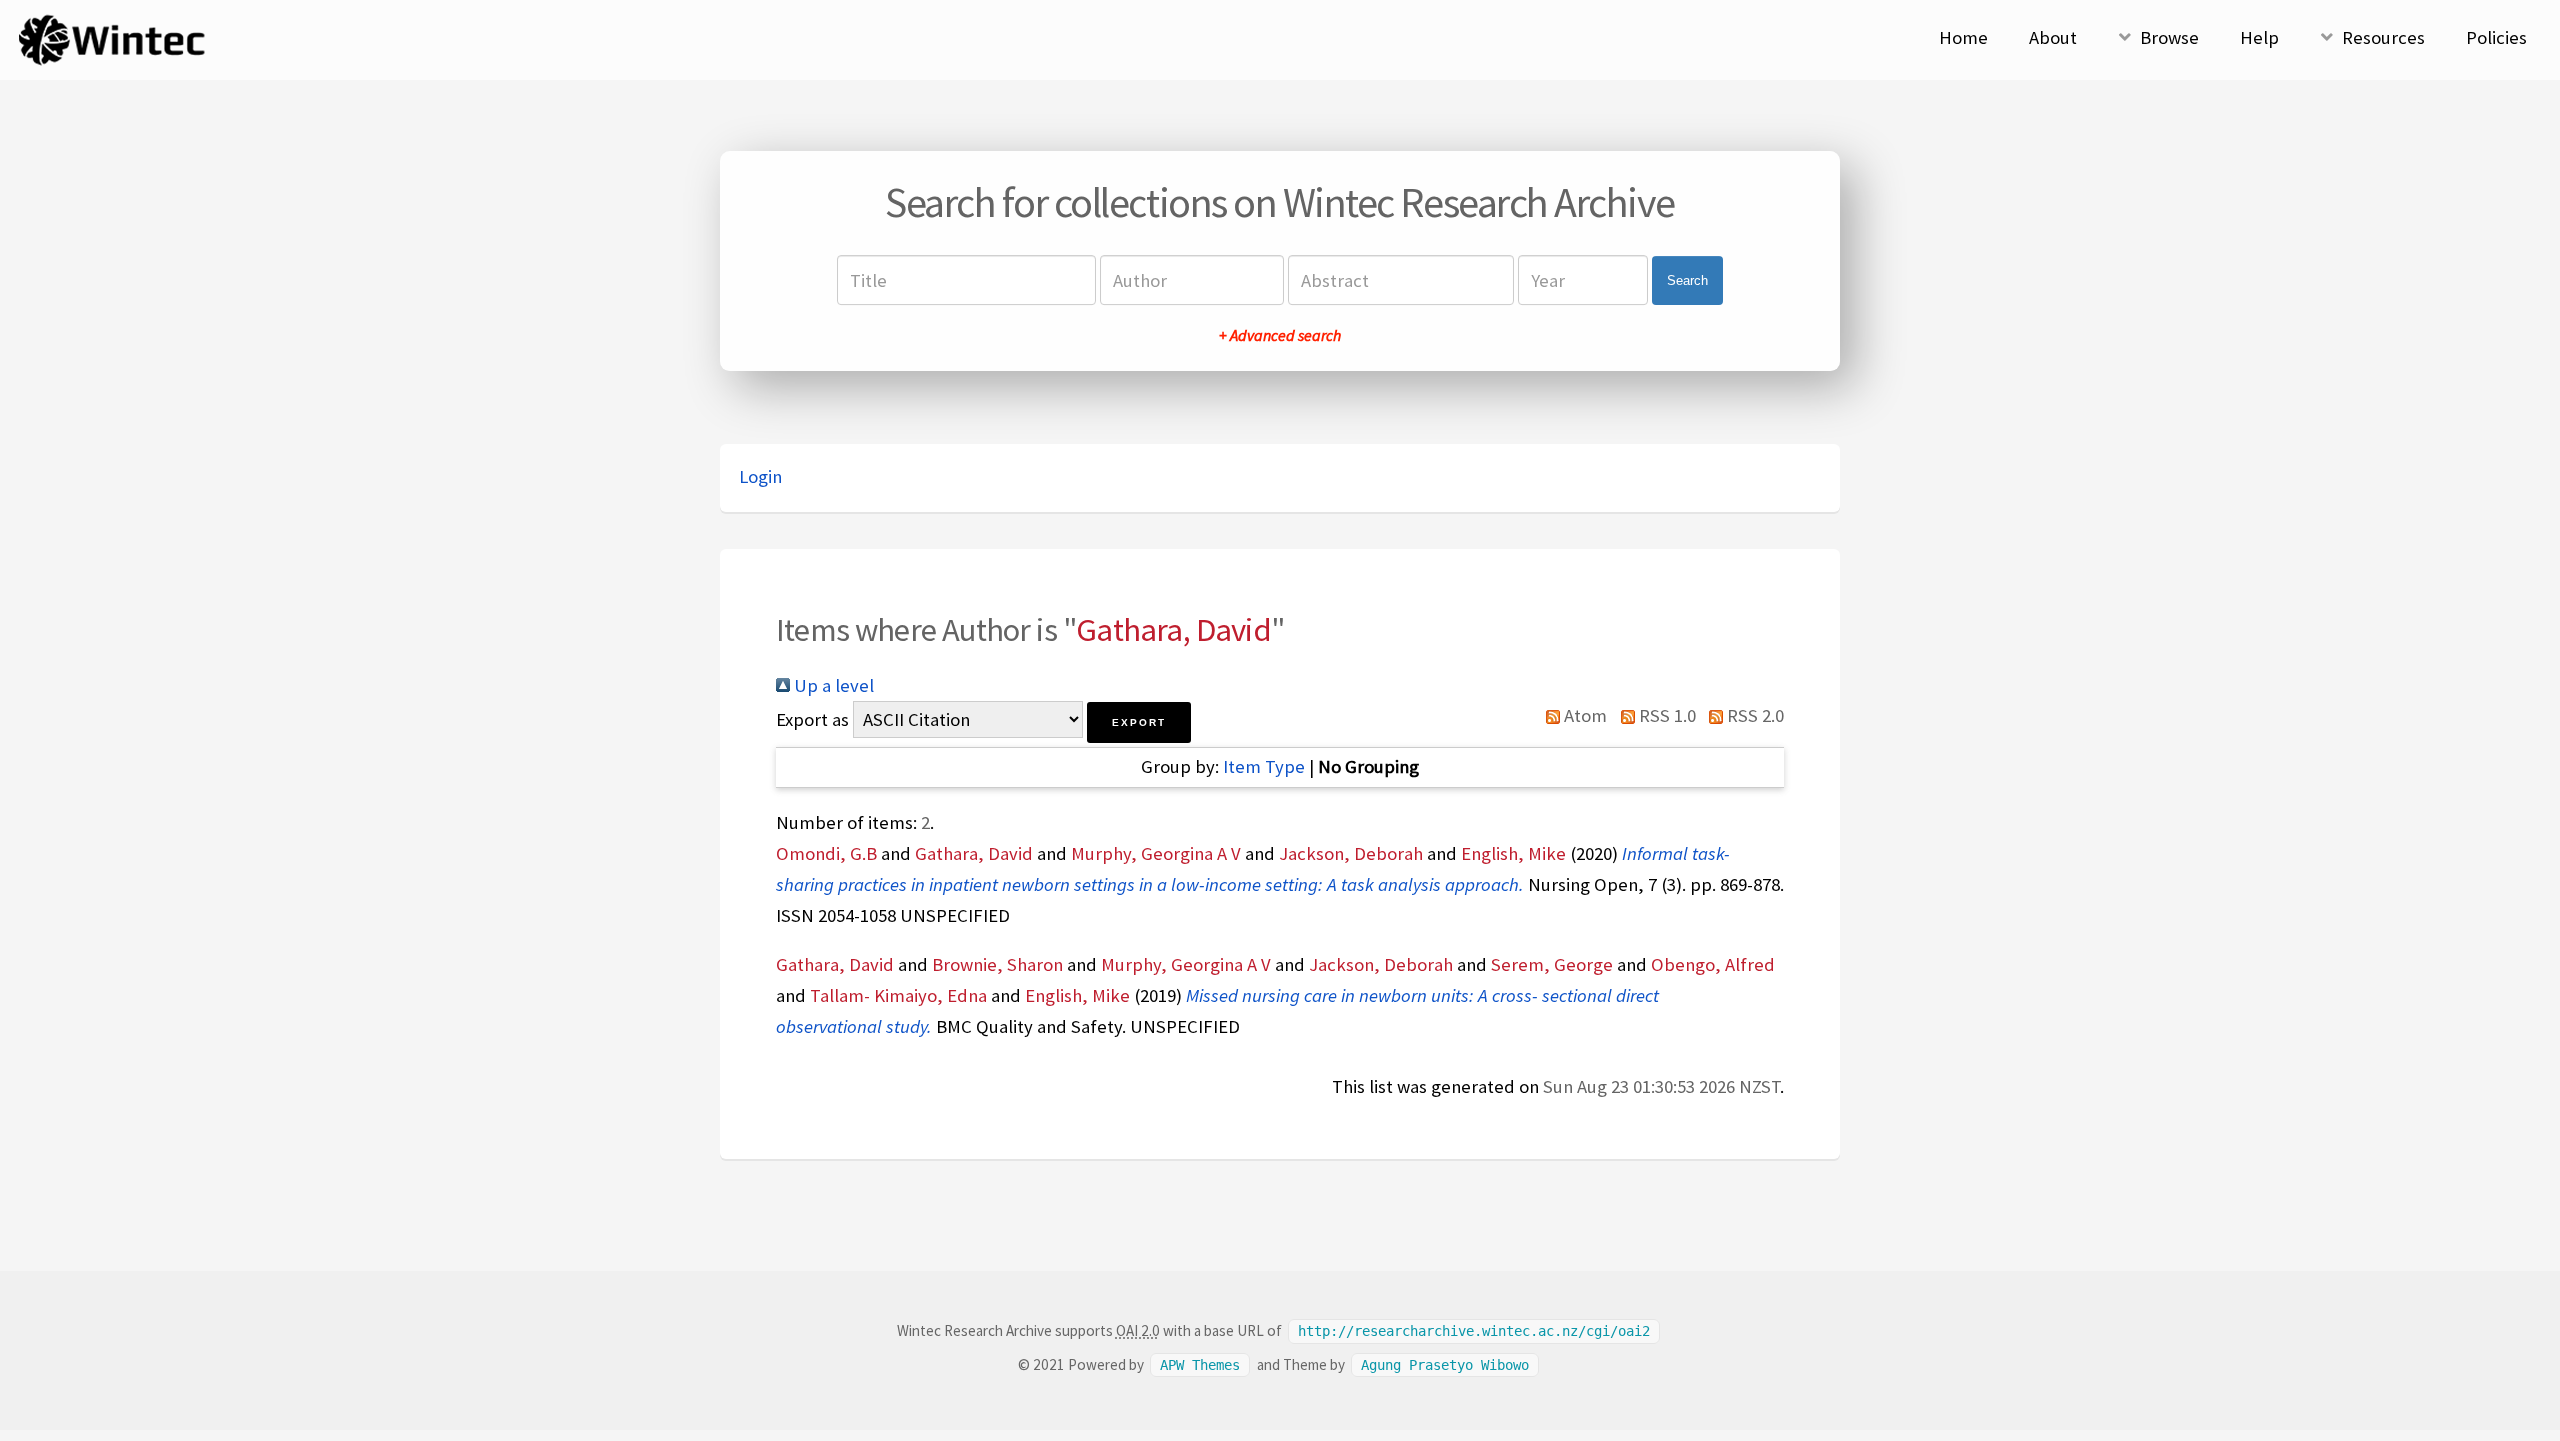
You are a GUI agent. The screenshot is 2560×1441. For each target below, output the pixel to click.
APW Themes (1200, 1365)
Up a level (832, 685)
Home (1963, 37)
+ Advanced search (1280, 335)
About (2053, 37)
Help (2259, 37)
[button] (1139, 722)
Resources (2383, 37)
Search (1687, 280)
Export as (812, 719)
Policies (2496, 37)
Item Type (1264, 766)
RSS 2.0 (1753, 715)
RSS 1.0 (1665, 715)
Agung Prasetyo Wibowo (1445, 1365)
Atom (1583, 715)
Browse (2169, 37)
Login (760, 476)
